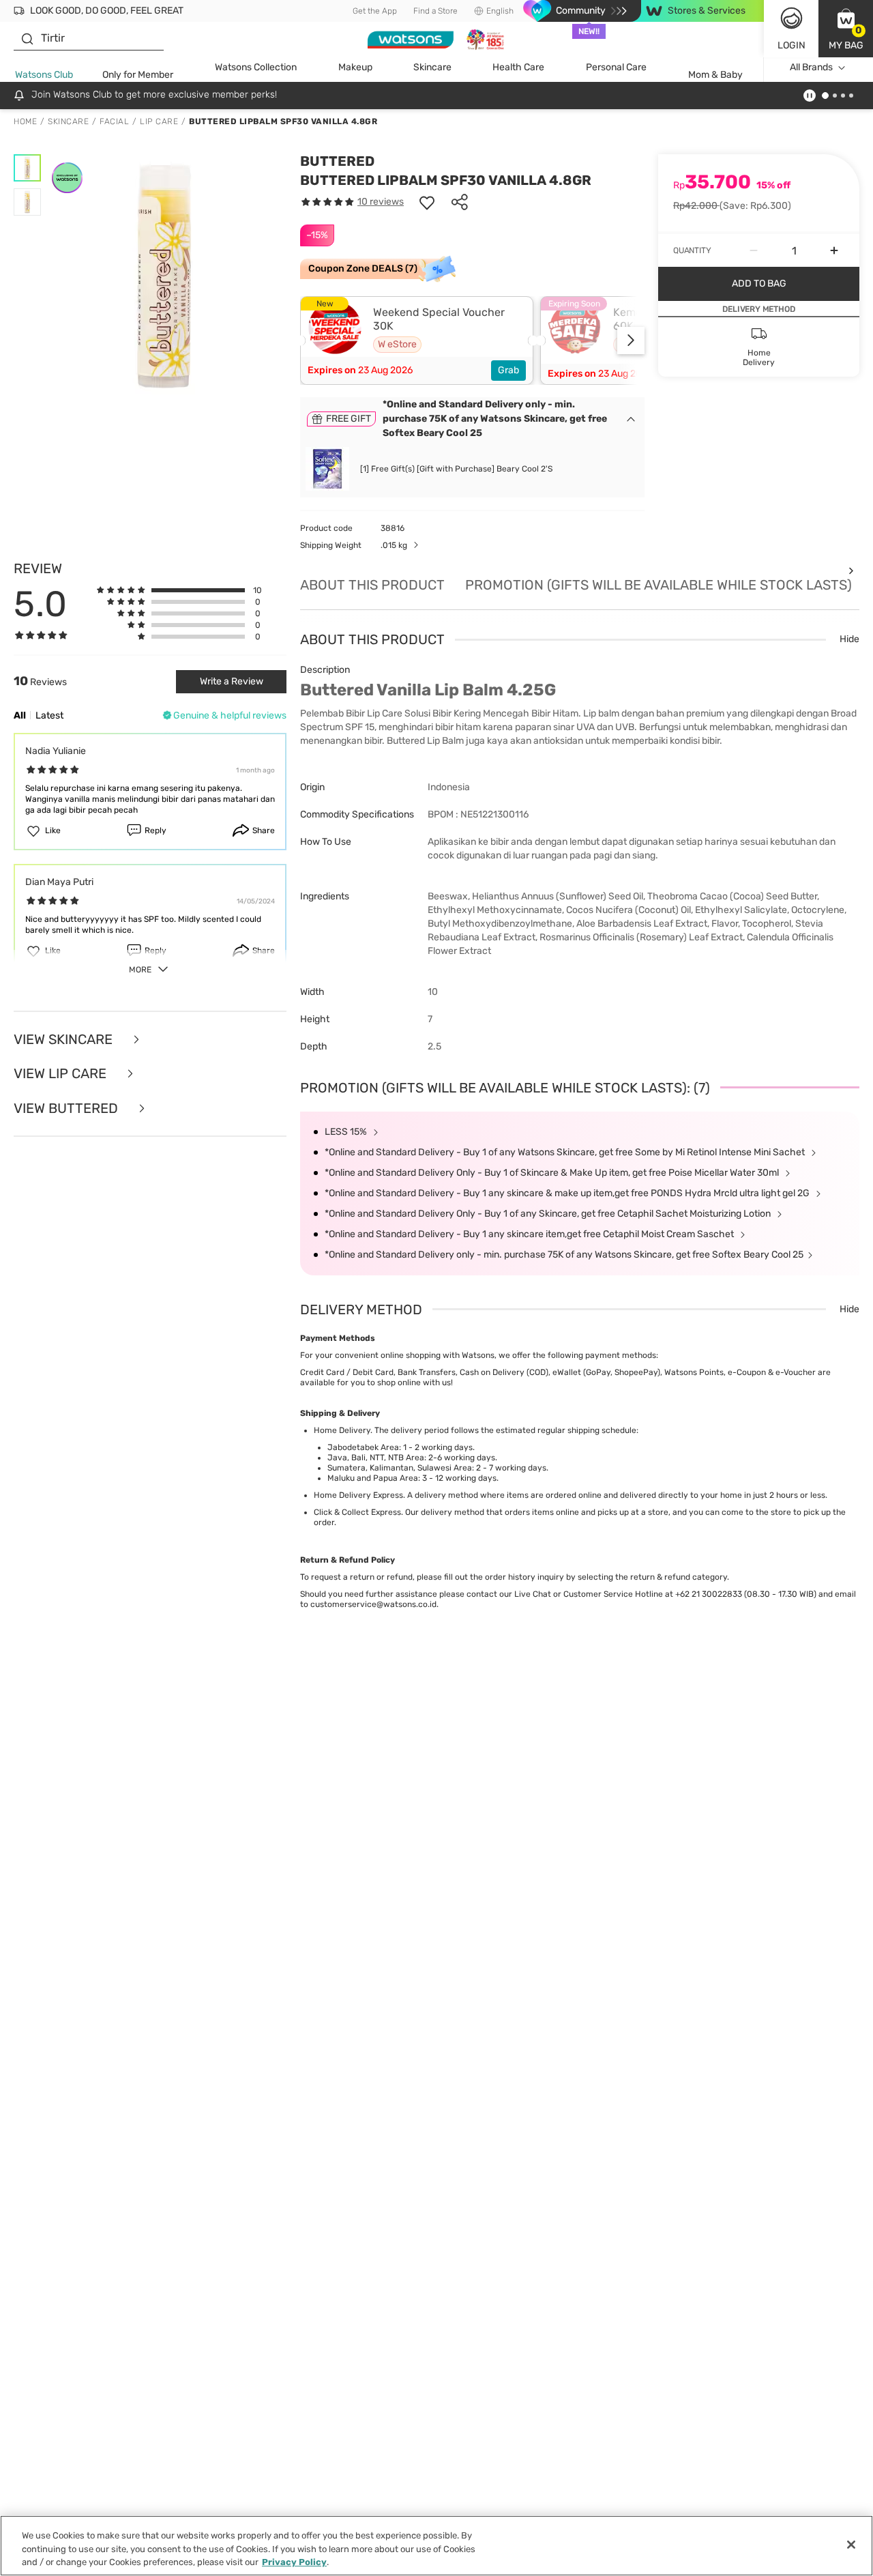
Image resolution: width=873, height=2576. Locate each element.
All (20, 715)
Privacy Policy (294, 2562)
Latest (49, 715)
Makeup (355, 67)
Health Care (518, 67)
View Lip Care (62, 1074)
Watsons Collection (256, 67)
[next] (631, 341)
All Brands (811, 67)
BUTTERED (337, 161)
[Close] (851, 2545)
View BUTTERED (68, 1109)
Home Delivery (342, 1430)
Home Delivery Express (358, 1495)
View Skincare (65, 1040)
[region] (436, 2546)
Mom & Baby (715, 75)
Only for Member (138, 75)
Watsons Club (44, 75)
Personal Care (616, 67)
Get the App (375, 11)
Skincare (432, 67)
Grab (508, 370)
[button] (846, 29)
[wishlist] (427, 202)
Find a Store (435, 11)
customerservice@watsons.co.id (373, 1604)
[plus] (834, 250)
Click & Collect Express (357, 1512)
